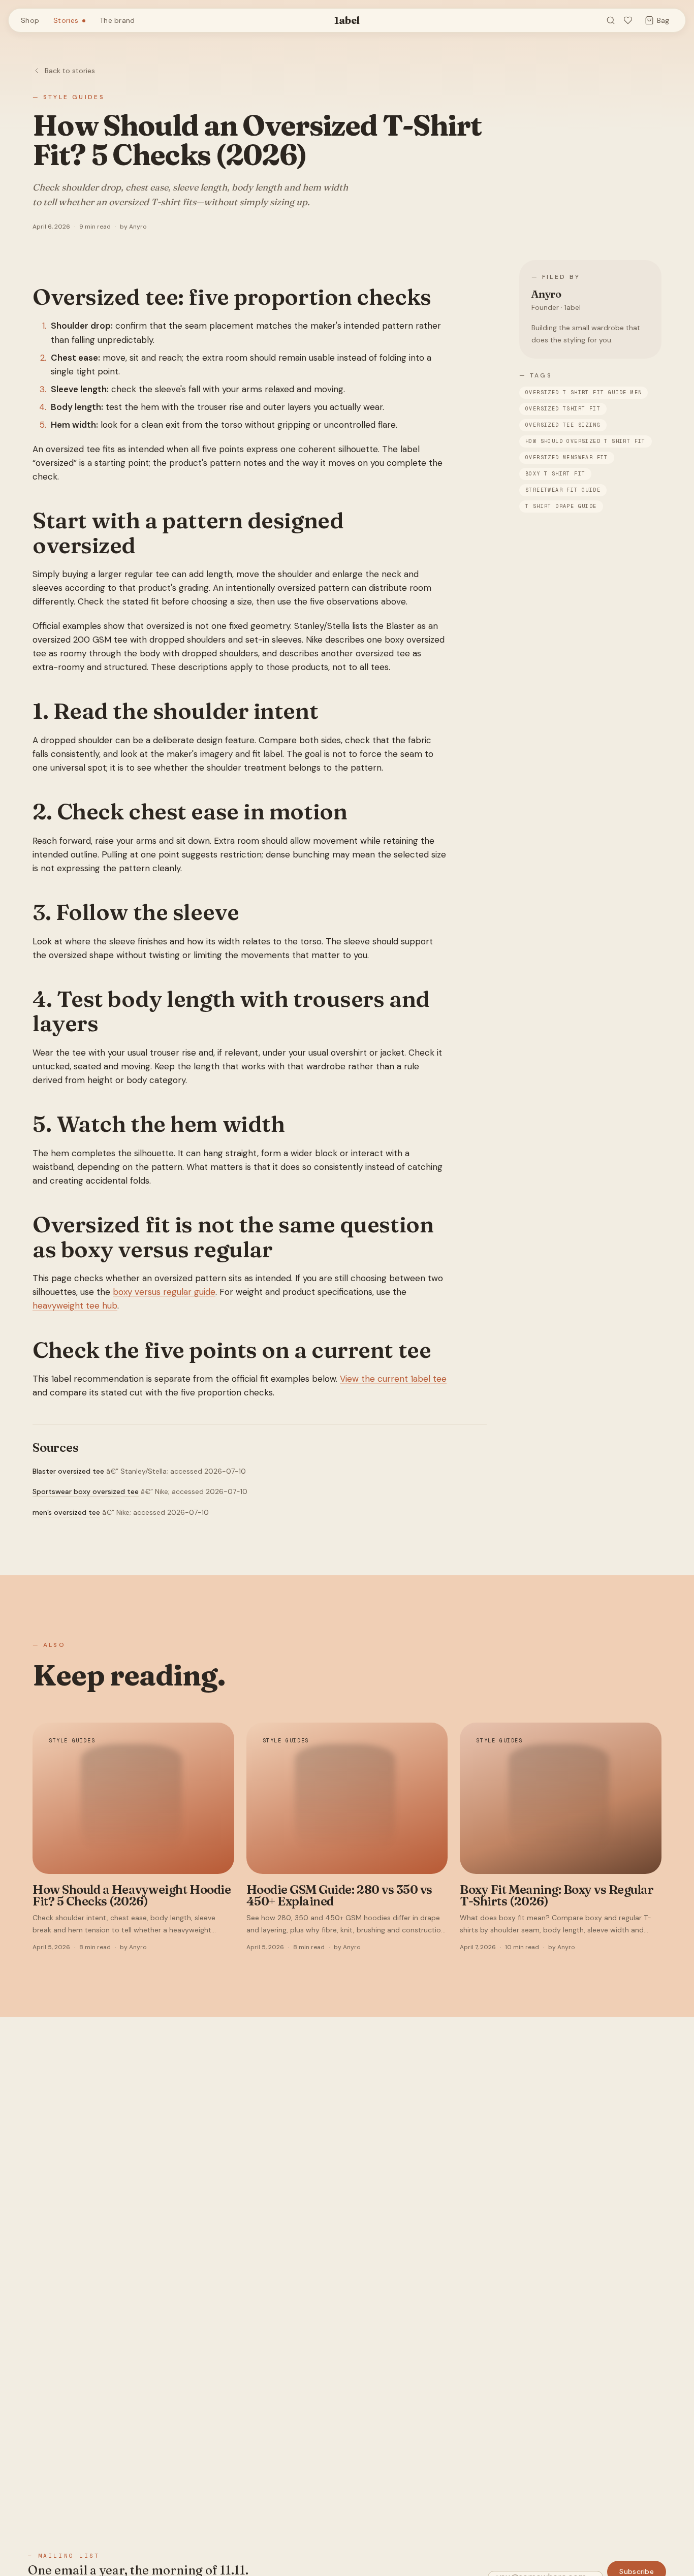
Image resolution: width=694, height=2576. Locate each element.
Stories (66, 20)
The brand (117, 20)
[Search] (611, 20)
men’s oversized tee (66, 1512)
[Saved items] (628, 20)
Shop (30, 20)
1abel (347, 20)
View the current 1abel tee (393, 1379)
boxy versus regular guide (164, 1292)
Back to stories (70, 71)
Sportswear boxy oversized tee (86, 1491)
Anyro (546, 294)
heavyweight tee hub (75, 1306)
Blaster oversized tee (68, 1471)
